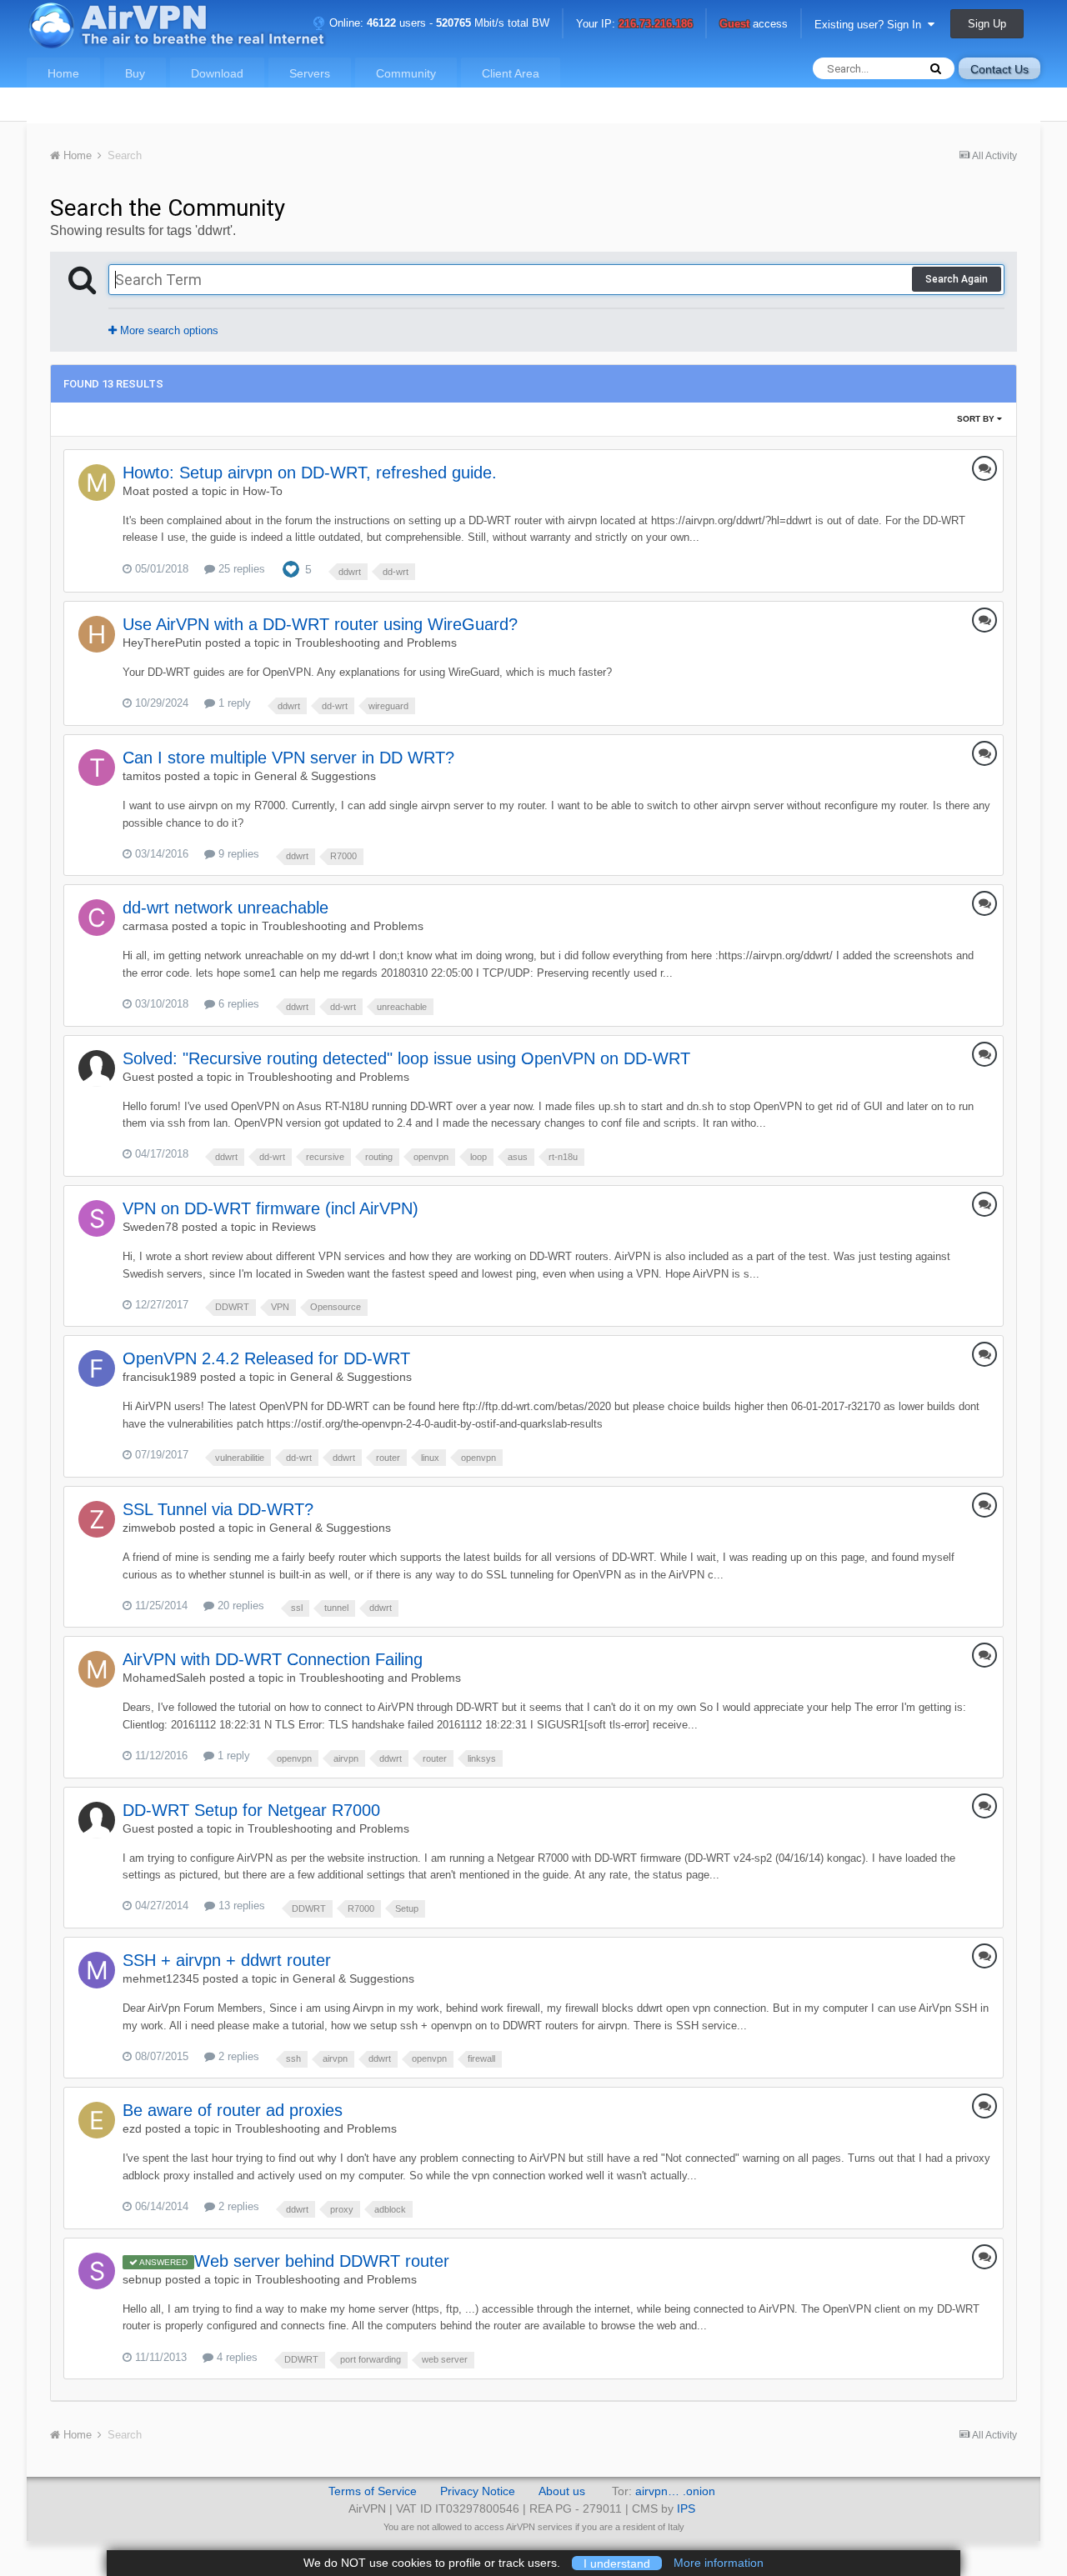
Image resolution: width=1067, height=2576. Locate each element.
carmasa (145, 926)
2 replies (237, 2056)
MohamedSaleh (164, 1678)
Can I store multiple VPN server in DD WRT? (288, 758)
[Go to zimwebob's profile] (97, 1519)
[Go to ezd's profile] (97, 2120)
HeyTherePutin (162, 643)
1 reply (233, 703)
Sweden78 (150, 1227)
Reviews (294, 1227)
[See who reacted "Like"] (291, 568)
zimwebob (149, 1528)
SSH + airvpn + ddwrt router (227, 1960)
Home (63, 73)
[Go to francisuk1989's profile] (97, 1368)
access (754, 25)
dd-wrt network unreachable (225, 908)
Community (406, 73)
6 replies (237, 1004)
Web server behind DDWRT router (322, 2261)
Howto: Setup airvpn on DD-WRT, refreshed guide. (310, 473)
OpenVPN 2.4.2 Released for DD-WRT (266, 1358)
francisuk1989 (160, 1377)
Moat (136, 491)
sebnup (142, 2279)
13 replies (240, 1906)
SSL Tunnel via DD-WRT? (218, 1509)
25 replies (240, 569)
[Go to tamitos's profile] (97, 768)
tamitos (142, 776)
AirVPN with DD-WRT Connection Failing (273, 1659)
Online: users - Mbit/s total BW (438, 23)
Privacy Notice (478, 2491)
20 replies (239, 1606)
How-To (263, 491)
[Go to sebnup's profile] (97, 2271)
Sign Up (987, 24)
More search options (168, 330)
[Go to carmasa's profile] (97, 918)
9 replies (237, 854)
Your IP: (634, 25)
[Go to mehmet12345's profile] (97, 1970)
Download (217, 73)
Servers (310, 73)
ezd (132, 2128)
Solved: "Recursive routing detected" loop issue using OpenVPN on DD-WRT (406, 1058)
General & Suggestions (315, 776)
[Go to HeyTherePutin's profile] (97, 634)
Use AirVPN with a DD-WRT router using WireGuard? (320, 624)
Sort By (977, 419)
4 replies (235, 2357)
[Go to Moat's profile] (97, 483)
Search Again (957, 279)
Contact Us (999, 69)
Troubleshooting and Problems (376, 643)
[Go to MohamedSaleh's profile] (97, 1669)
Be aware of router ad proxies (233, 2110)
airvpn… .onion (675, 2491)
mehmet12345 (161, 1978)
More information (719, 2563)
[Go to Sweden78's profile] (97, 1218)
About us (562, 2491)
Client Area (511, 73)
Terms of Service (373, 2491)
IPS (686, 2508)
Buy (135, 73)
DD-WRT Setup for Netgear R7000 (251, 1810)
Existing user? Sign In (871, 25)
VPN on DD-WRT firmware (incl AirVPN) (271, 1208)
